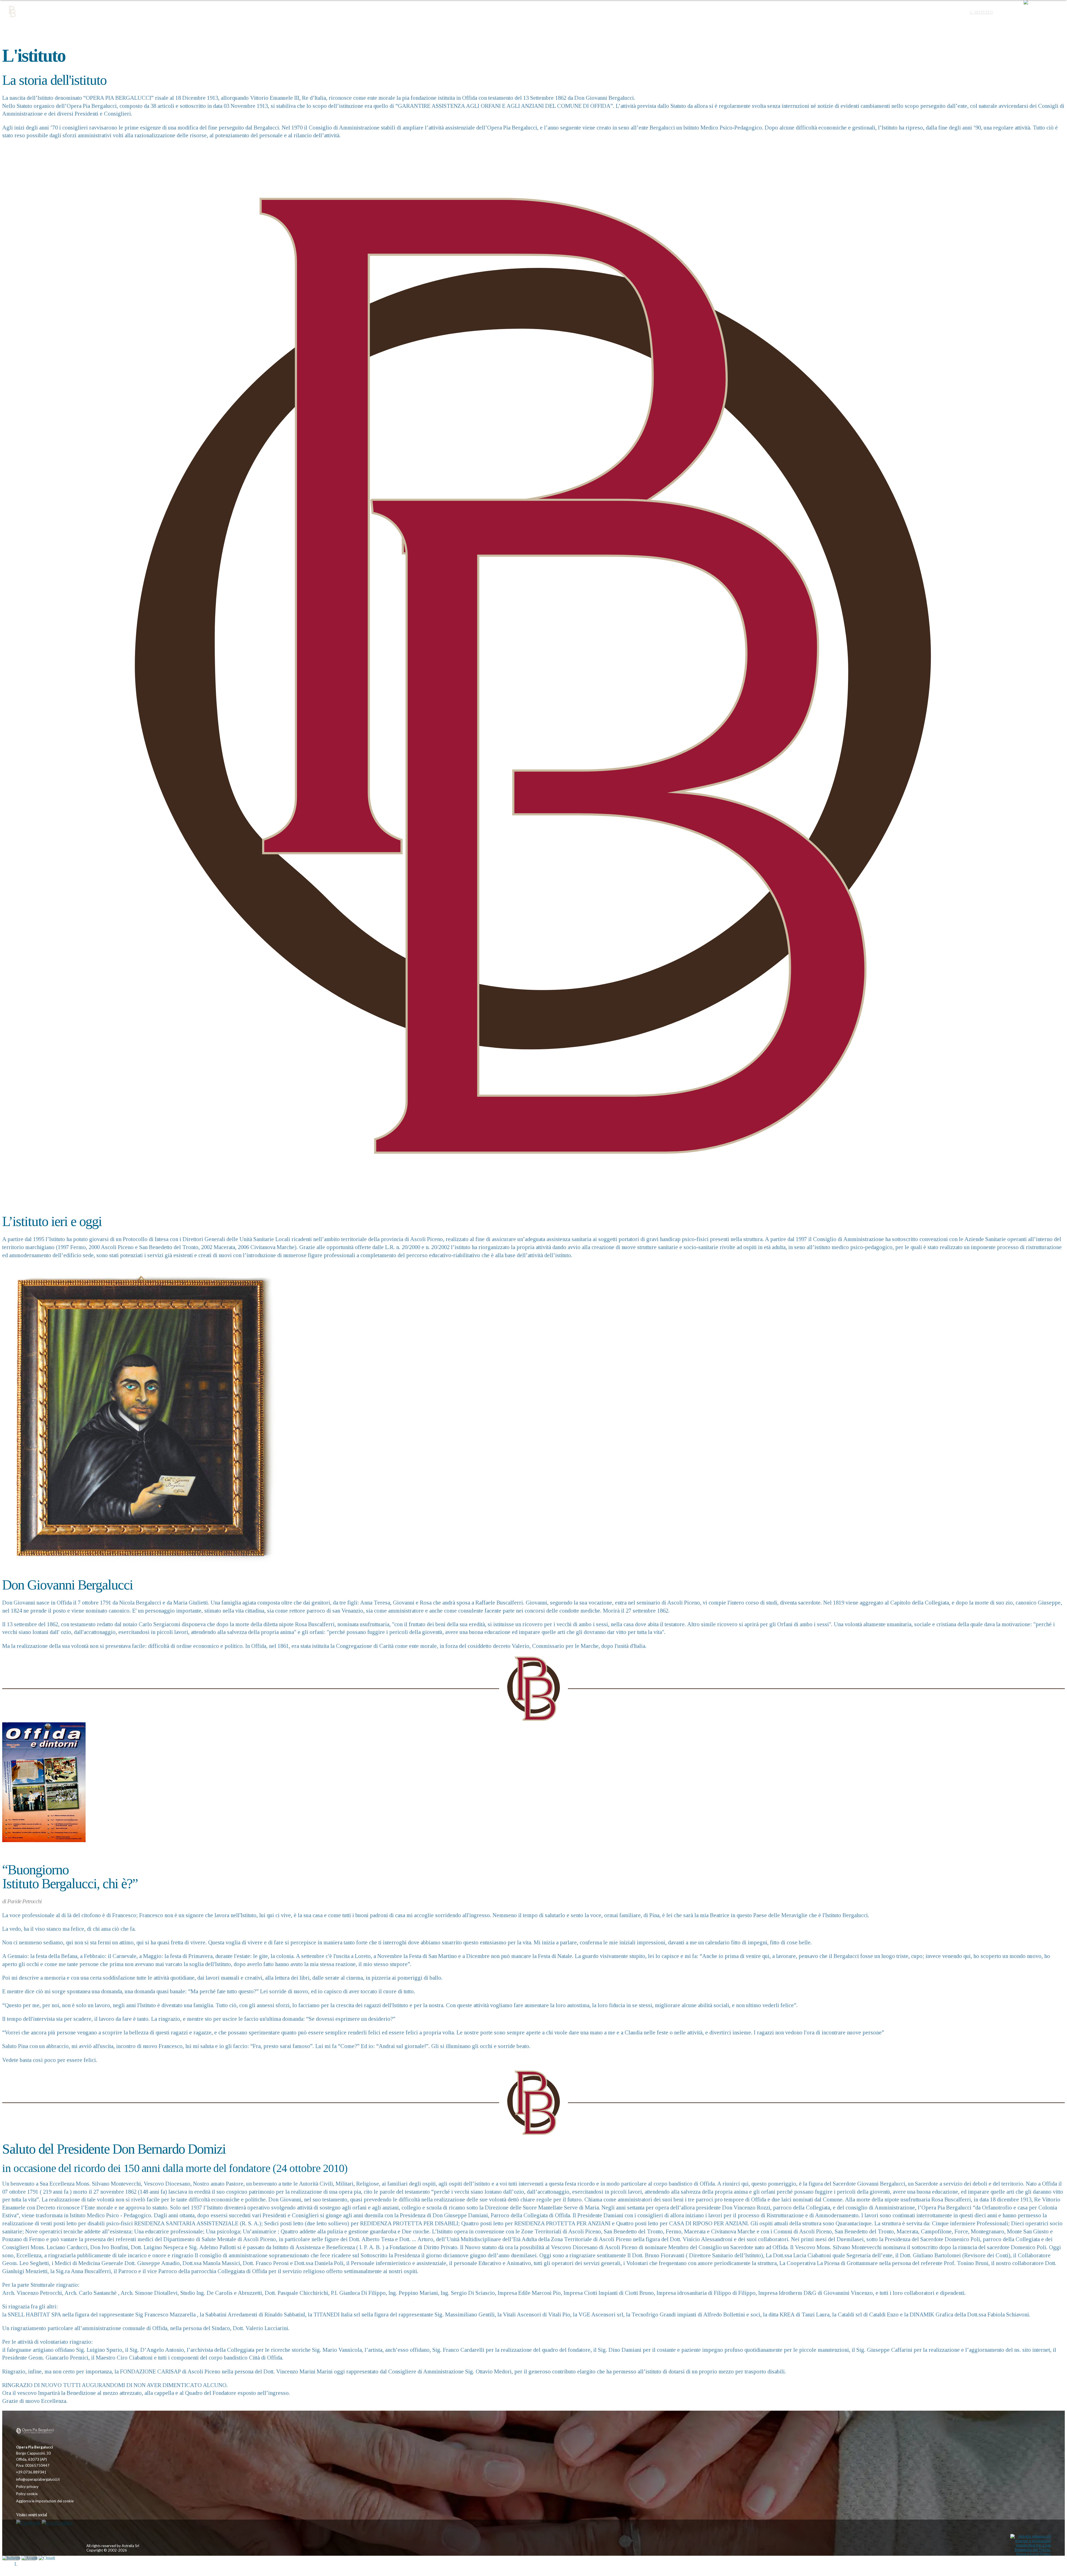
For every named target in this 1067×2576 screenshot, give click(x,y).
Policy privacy (27, 2487)
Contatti (1008, 12)
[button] (1043, 13)
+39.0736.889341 (31, 2472)
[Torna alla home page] (41, 2431)
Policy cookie (27, 2494)
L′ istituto (981, 12)
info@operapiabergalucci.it (38, 2479)
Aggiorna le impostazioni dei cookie (45, 2501)
